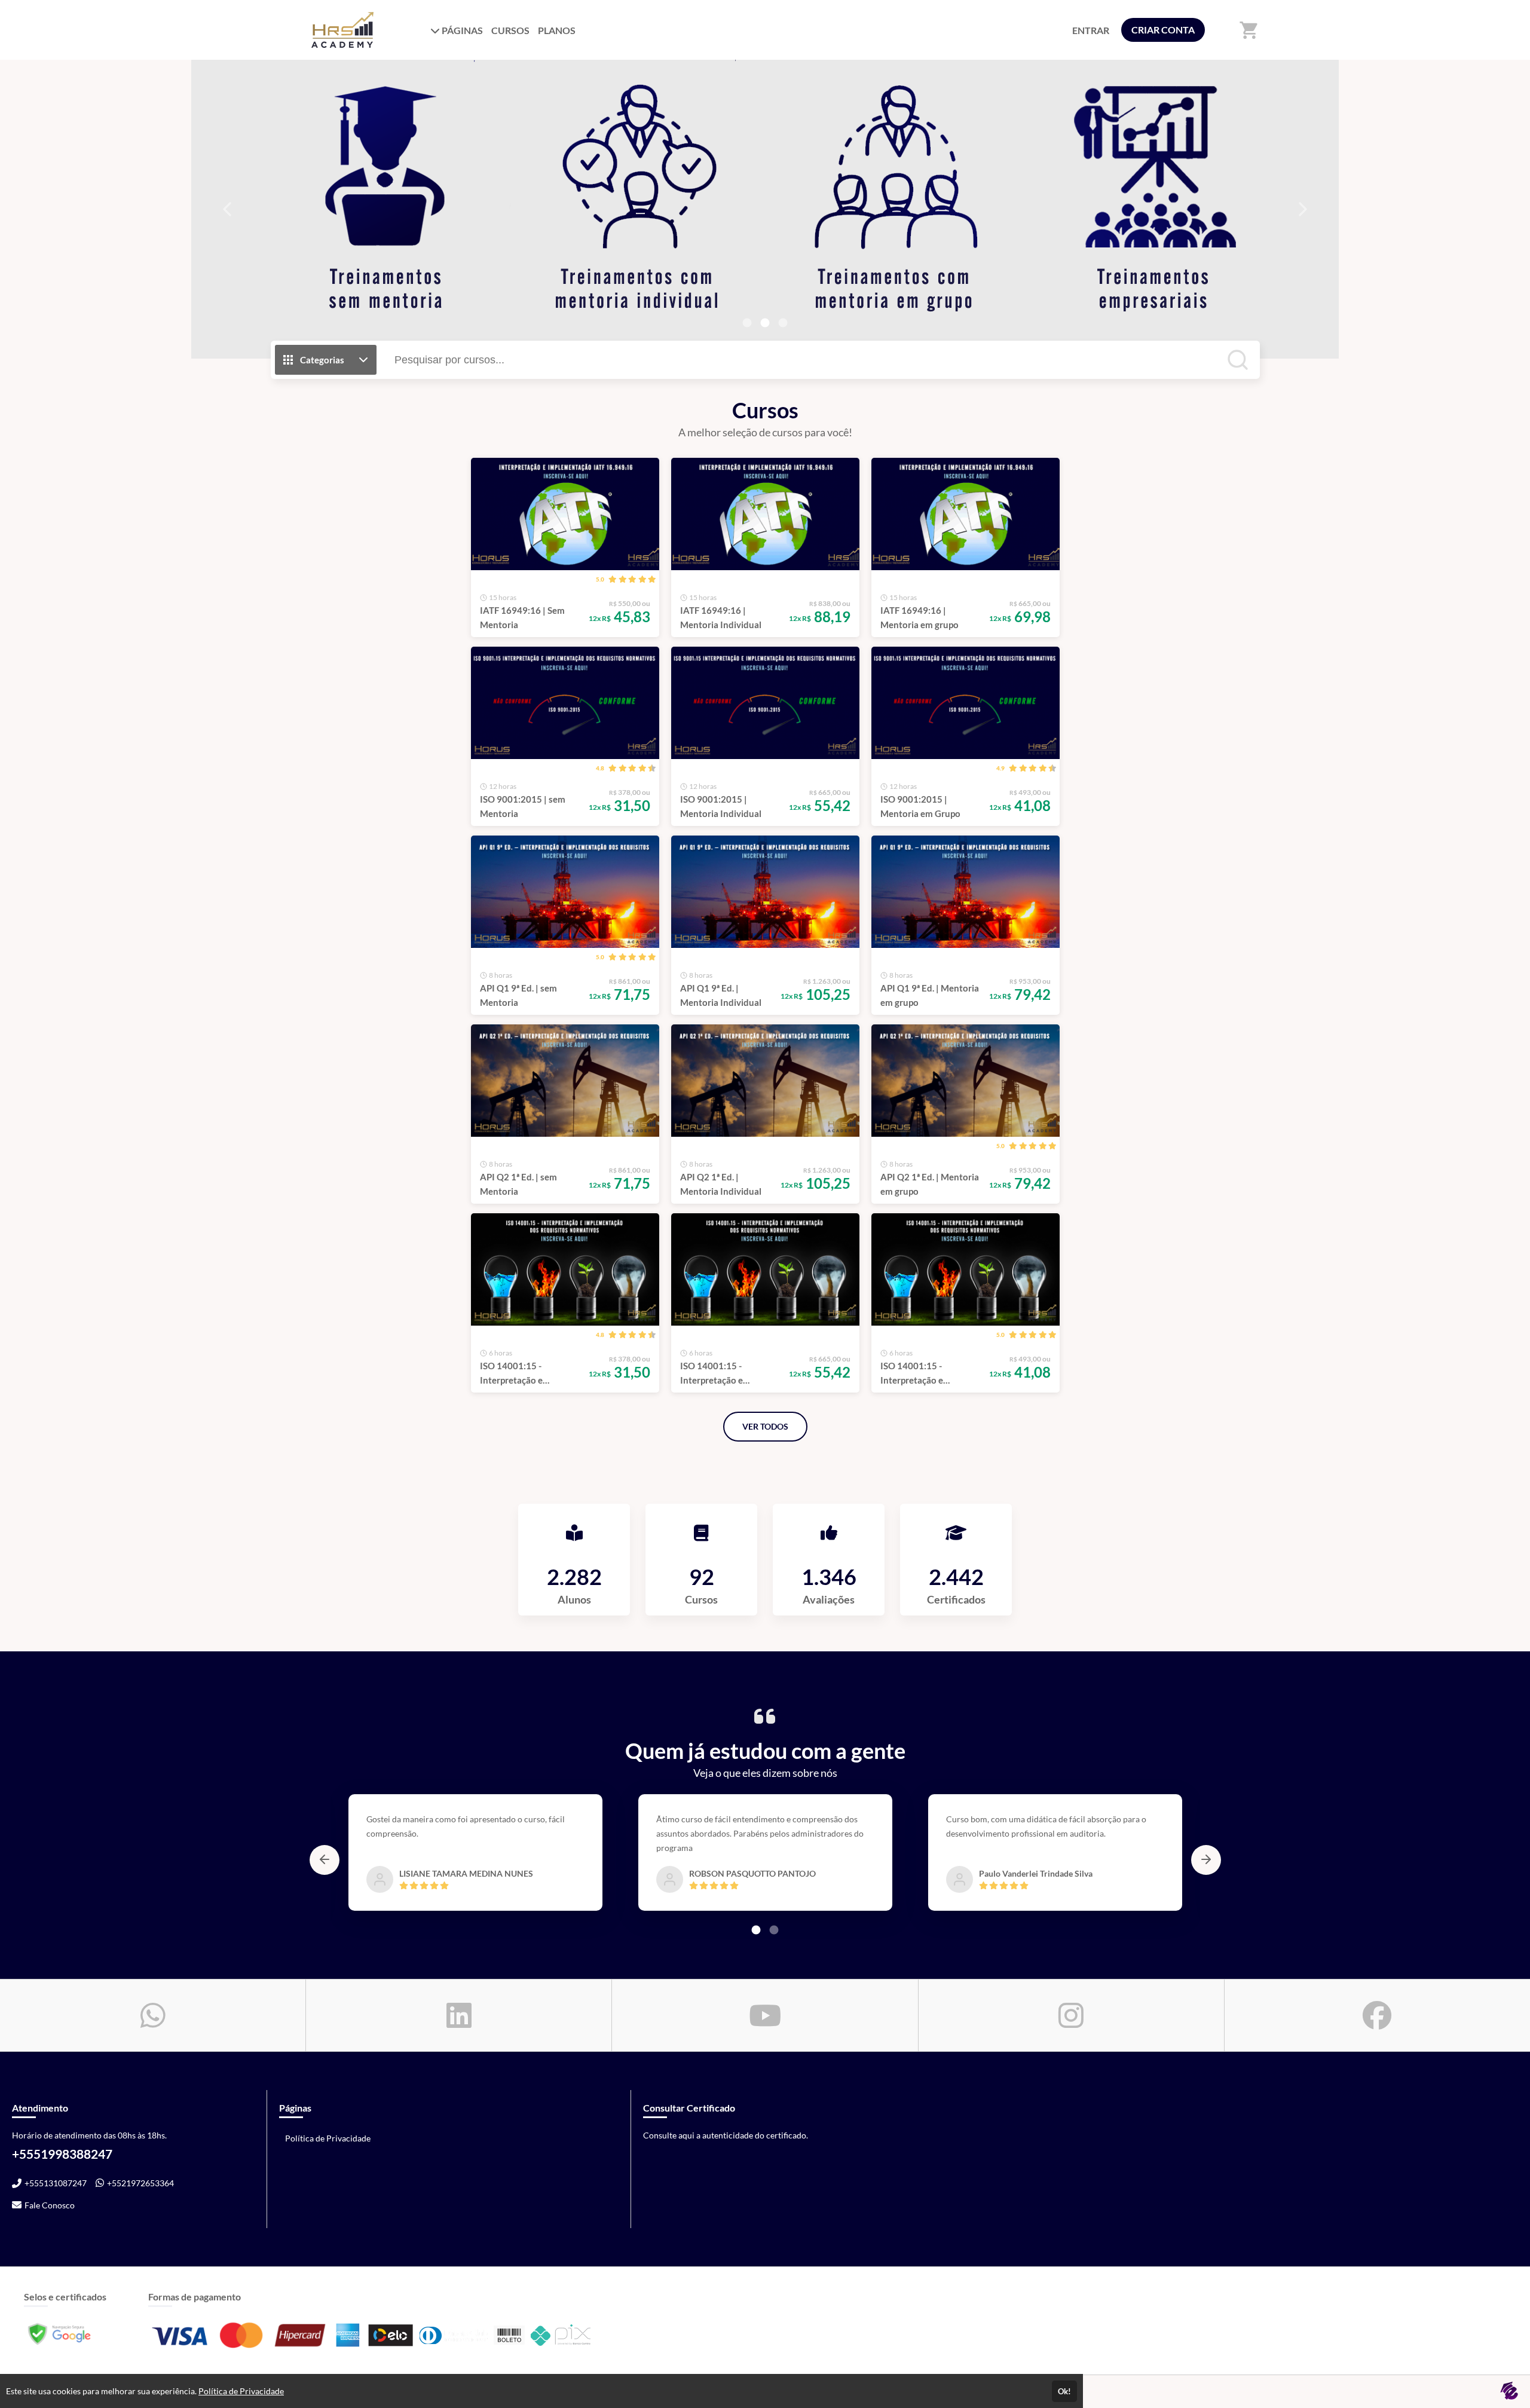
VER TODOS (765, 1426)
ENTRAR (1091, 30)
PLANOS (557, 30)
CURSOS (510, 30)
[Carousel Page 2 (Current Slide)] (765, 323)
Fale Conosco (50, 2205)
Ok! (1064, 2391)
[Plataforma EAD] (1509, 2392)
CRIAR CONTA (1163, 30)
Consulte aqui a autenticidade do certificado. (726, 2135)
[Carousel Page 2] (774, 1930)
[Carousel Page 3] (783, 323)
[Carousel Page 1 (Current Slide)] (756, 1930)
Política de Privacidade (328, 2138)
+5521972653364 (140, 2183)
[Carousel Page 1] (747, 323)
